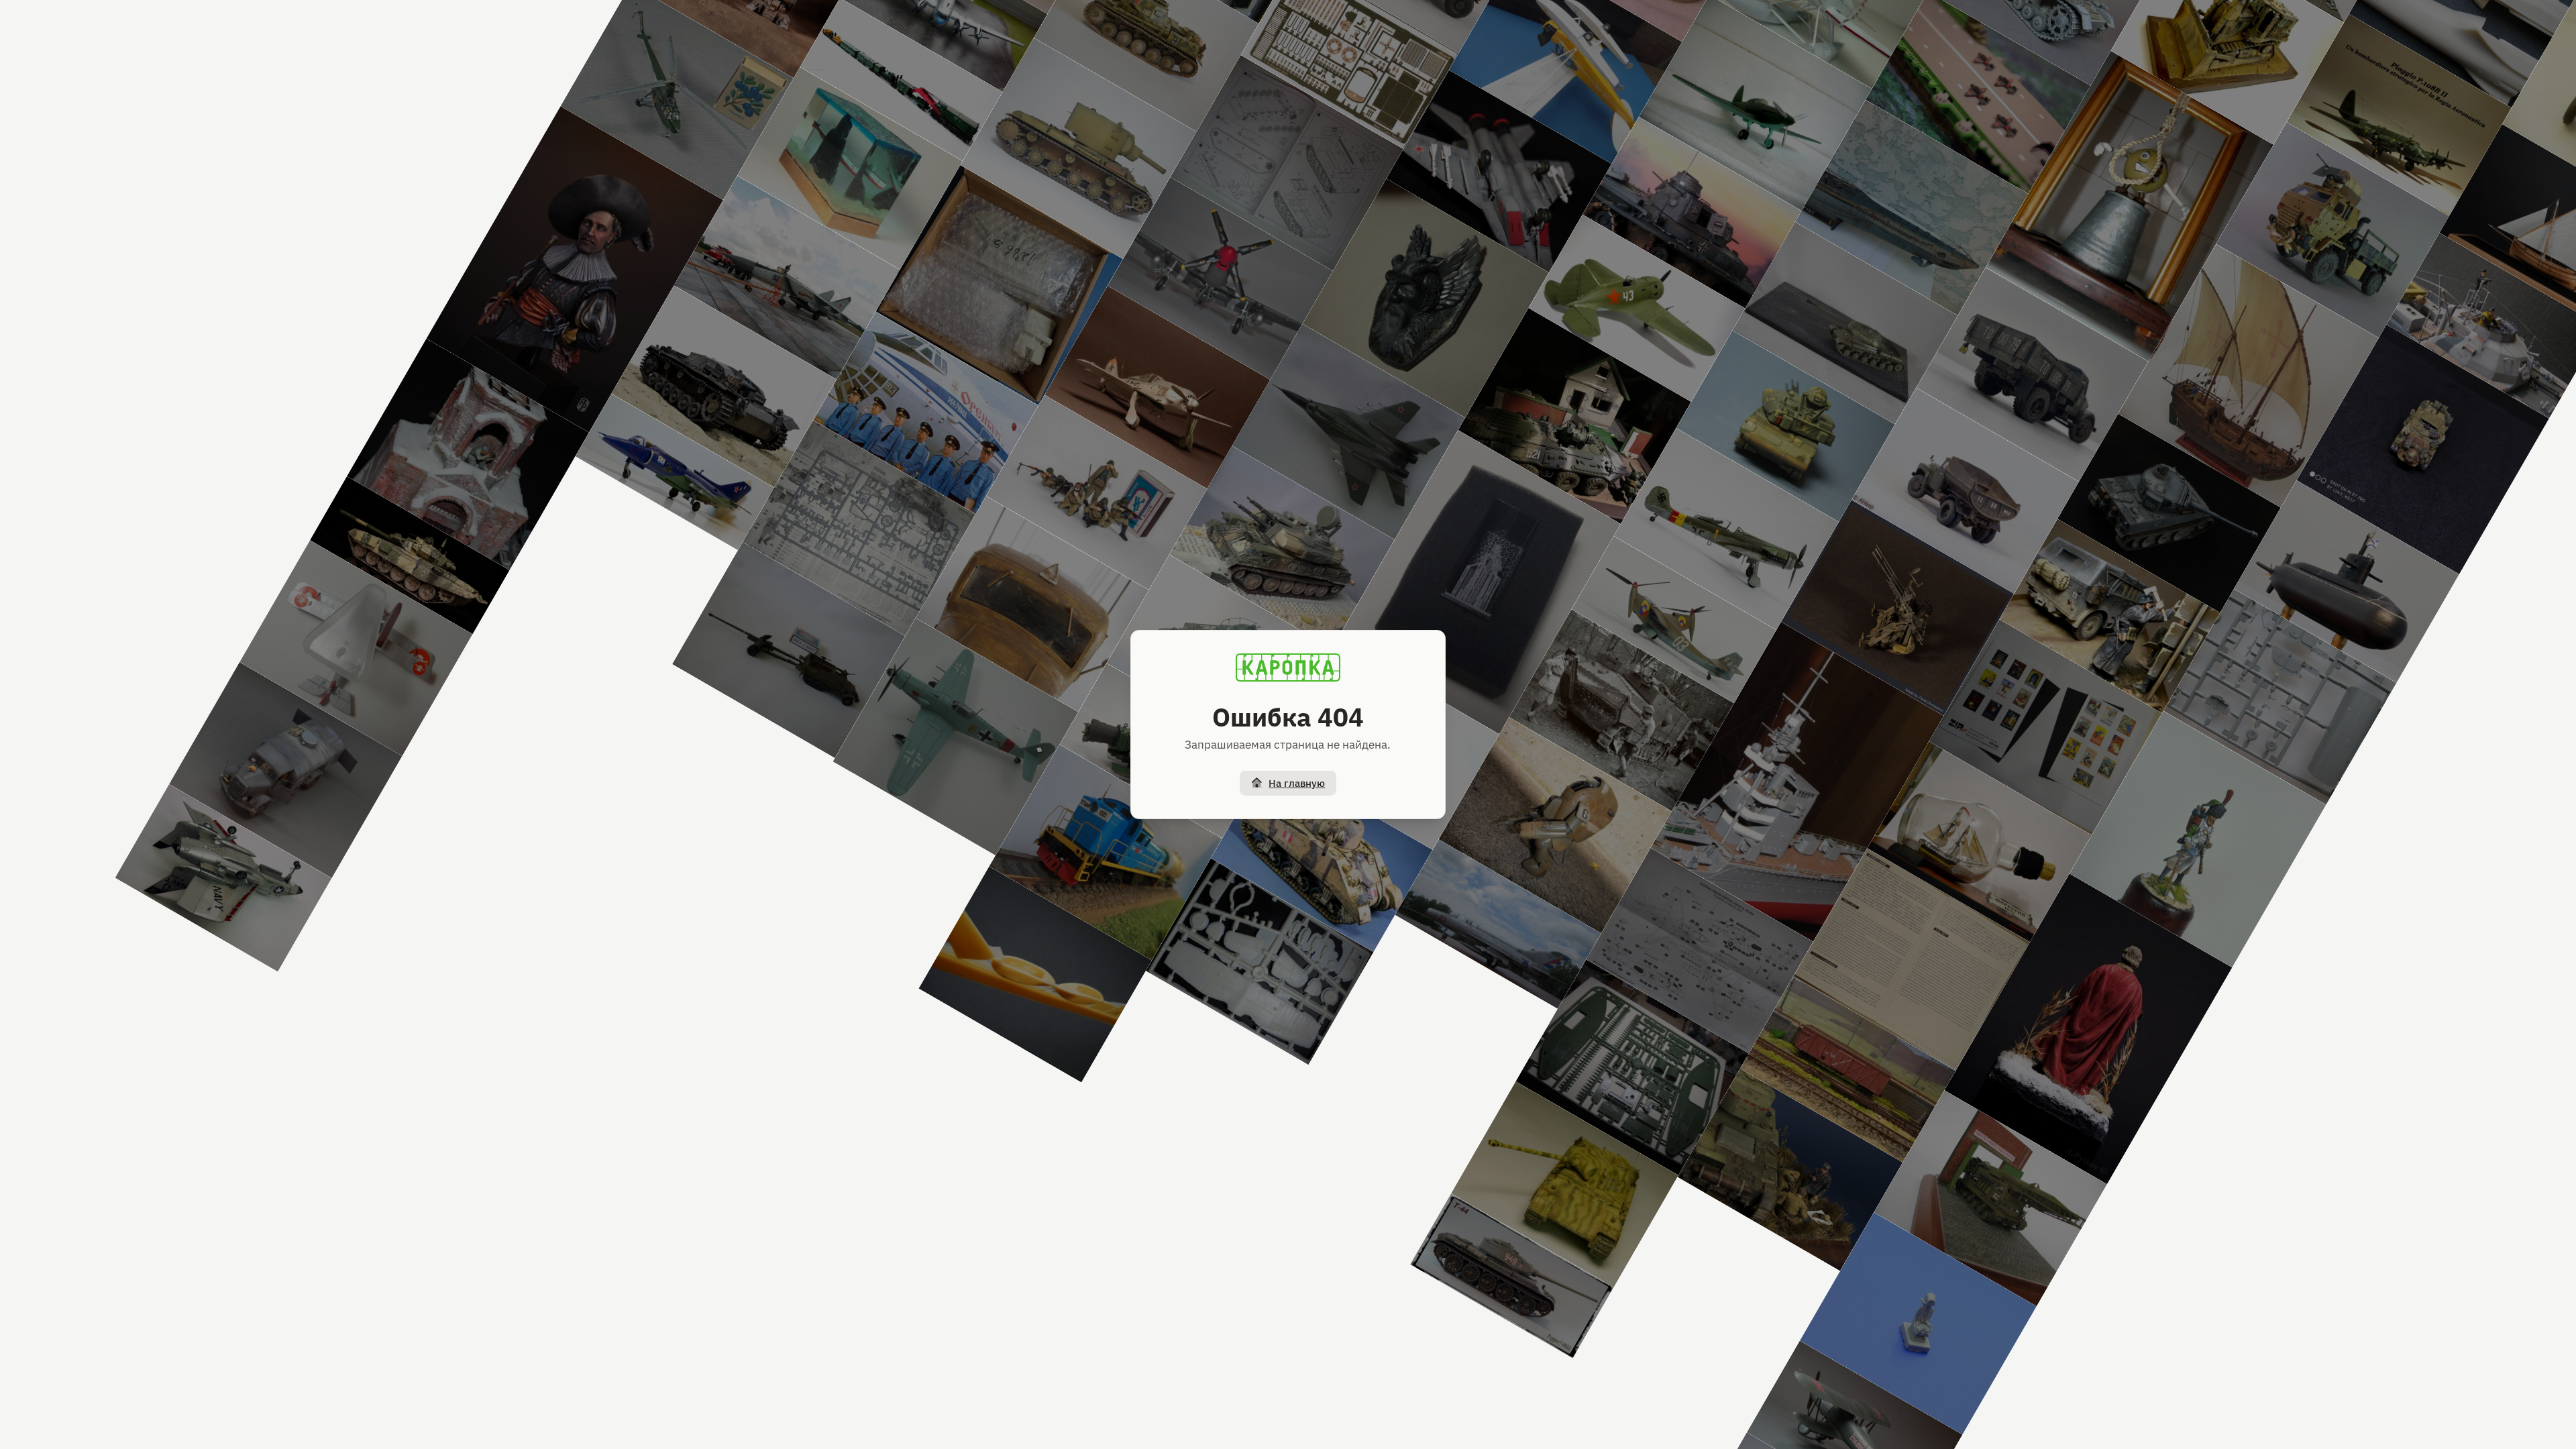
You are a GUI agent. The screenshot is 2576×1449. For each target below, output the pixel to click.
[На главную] (1288, 667)
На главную (1297, 783)
